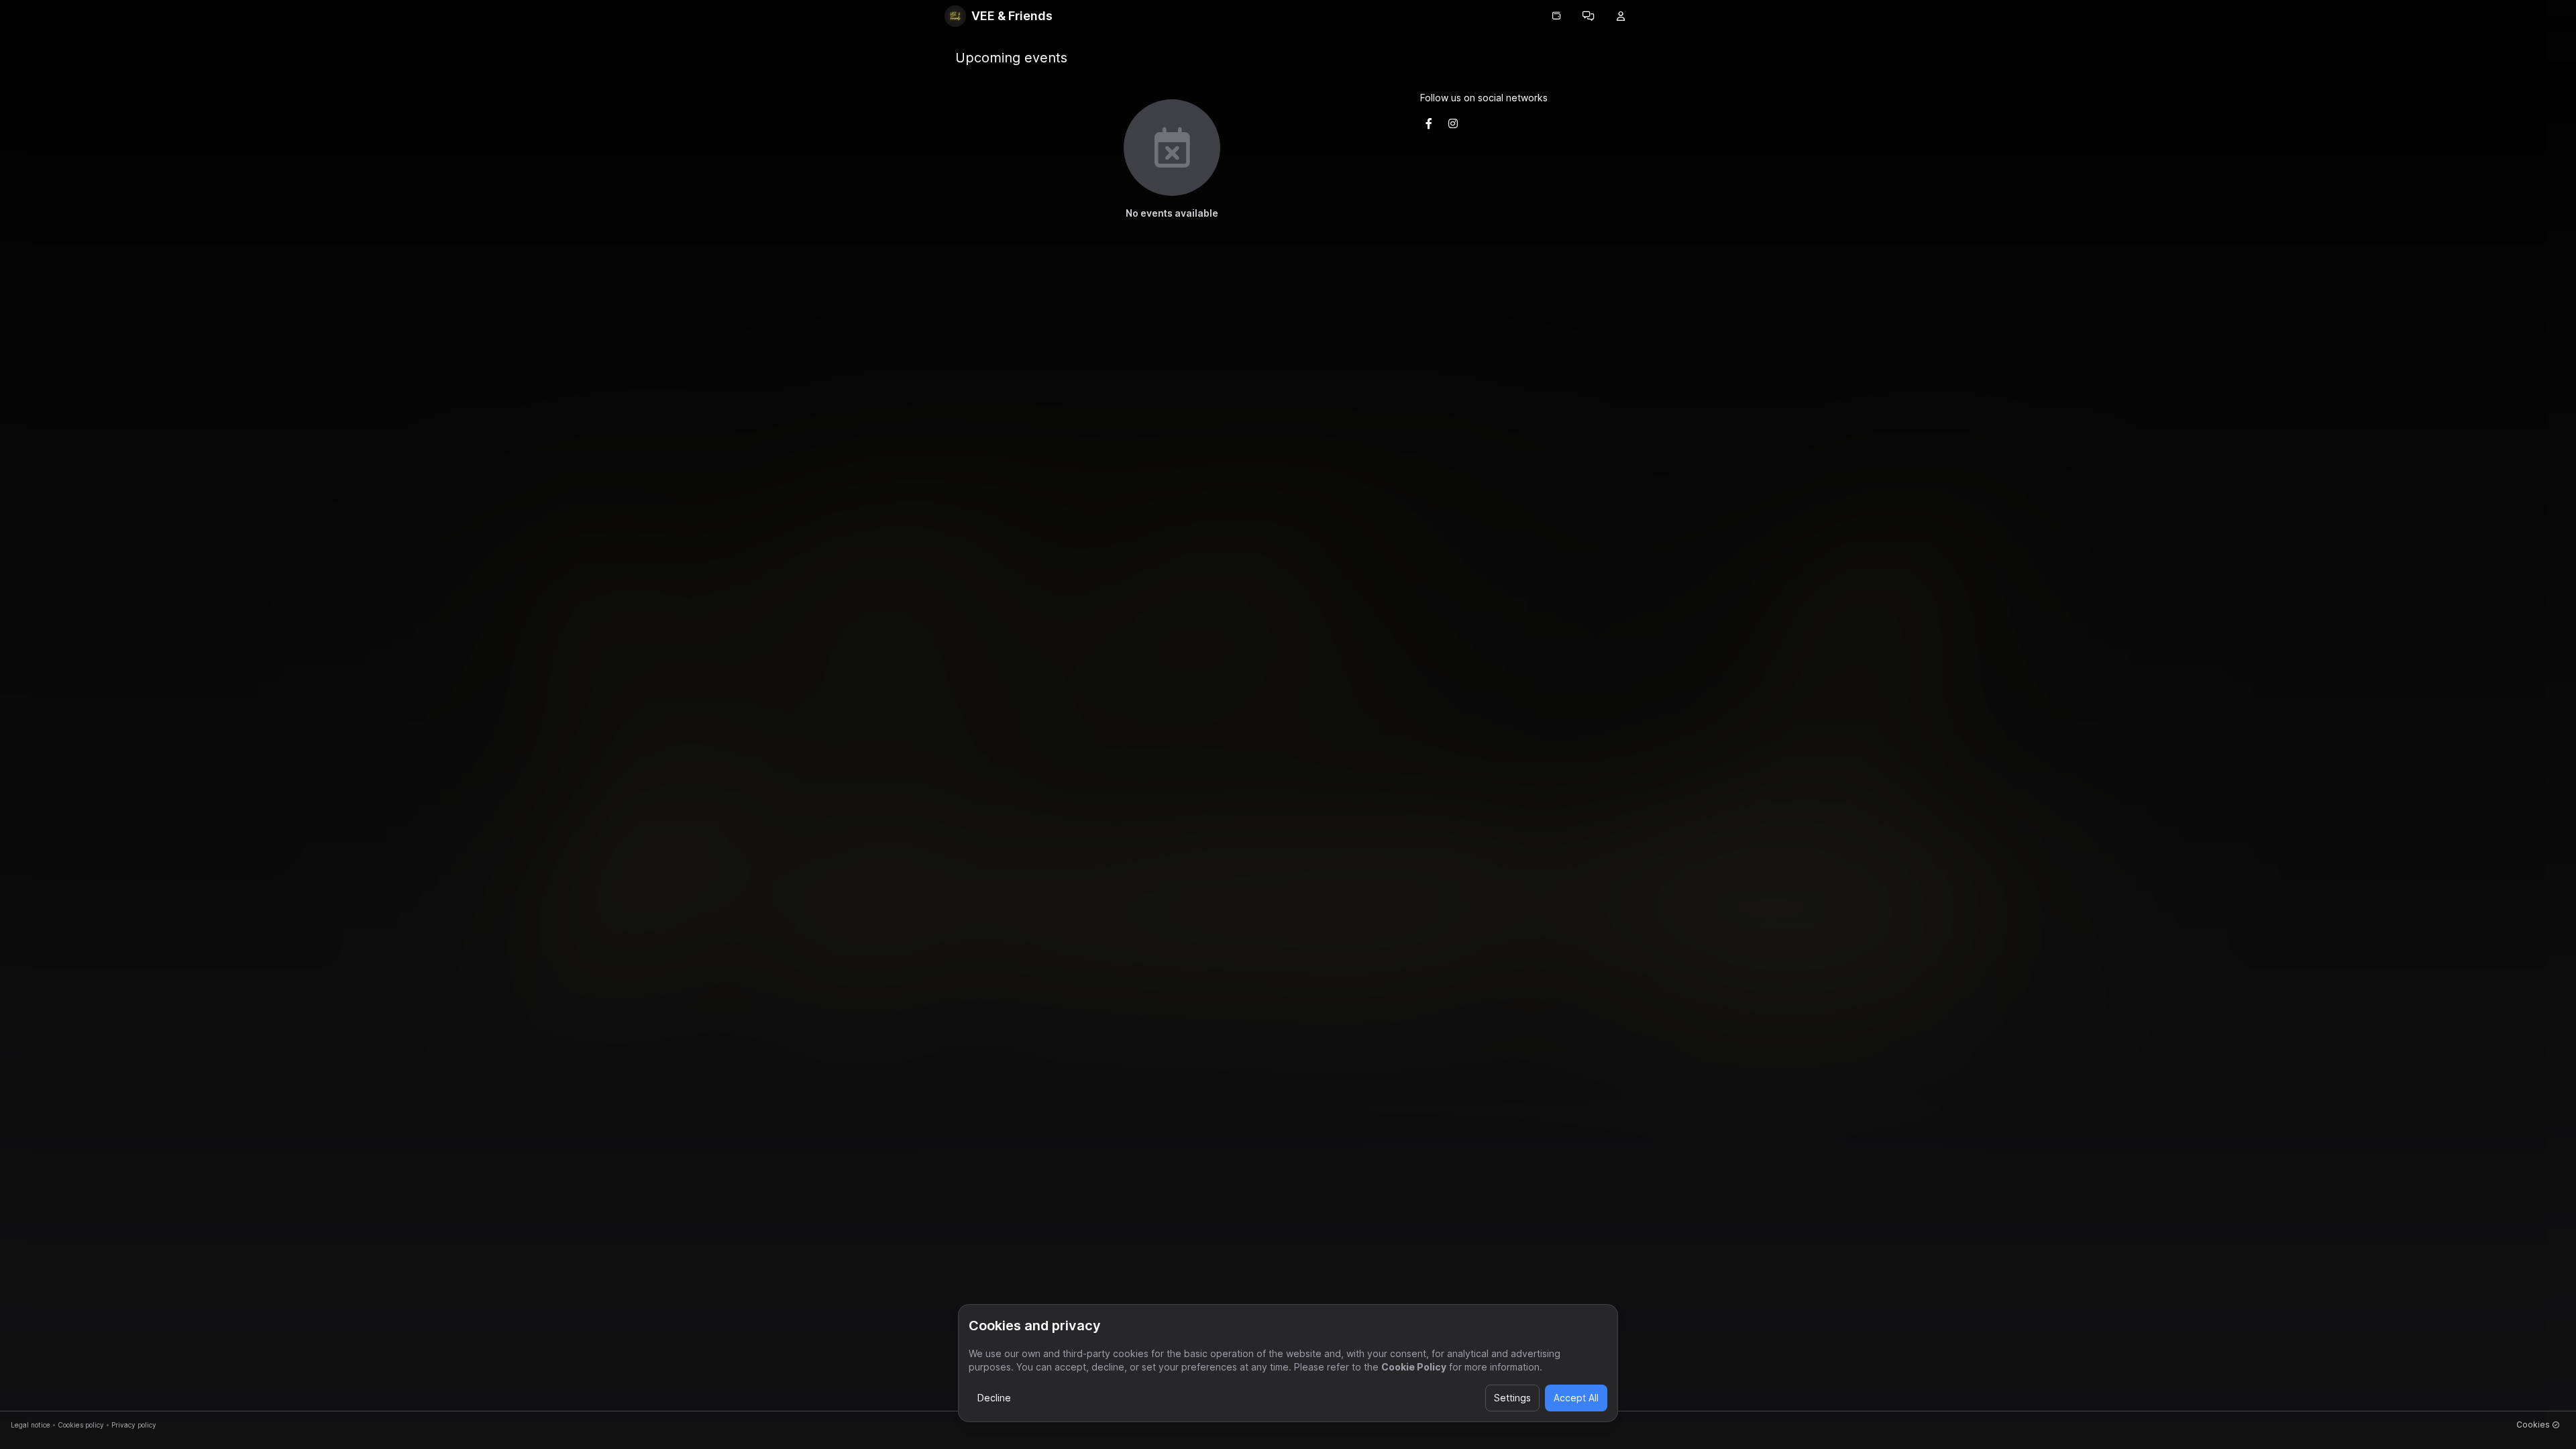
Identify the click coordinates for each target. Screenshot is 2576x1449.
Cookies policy (81, 1425)
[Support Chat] (1589, 16)
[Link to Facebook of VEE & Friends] (1429, 123)
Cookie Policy (1414, 1367)
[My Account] (1621, 16)
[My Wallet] (1556, 16)
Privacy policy (134, 1425)
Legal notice (31, 1425)
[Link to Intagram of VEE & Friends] (1453, 123)
